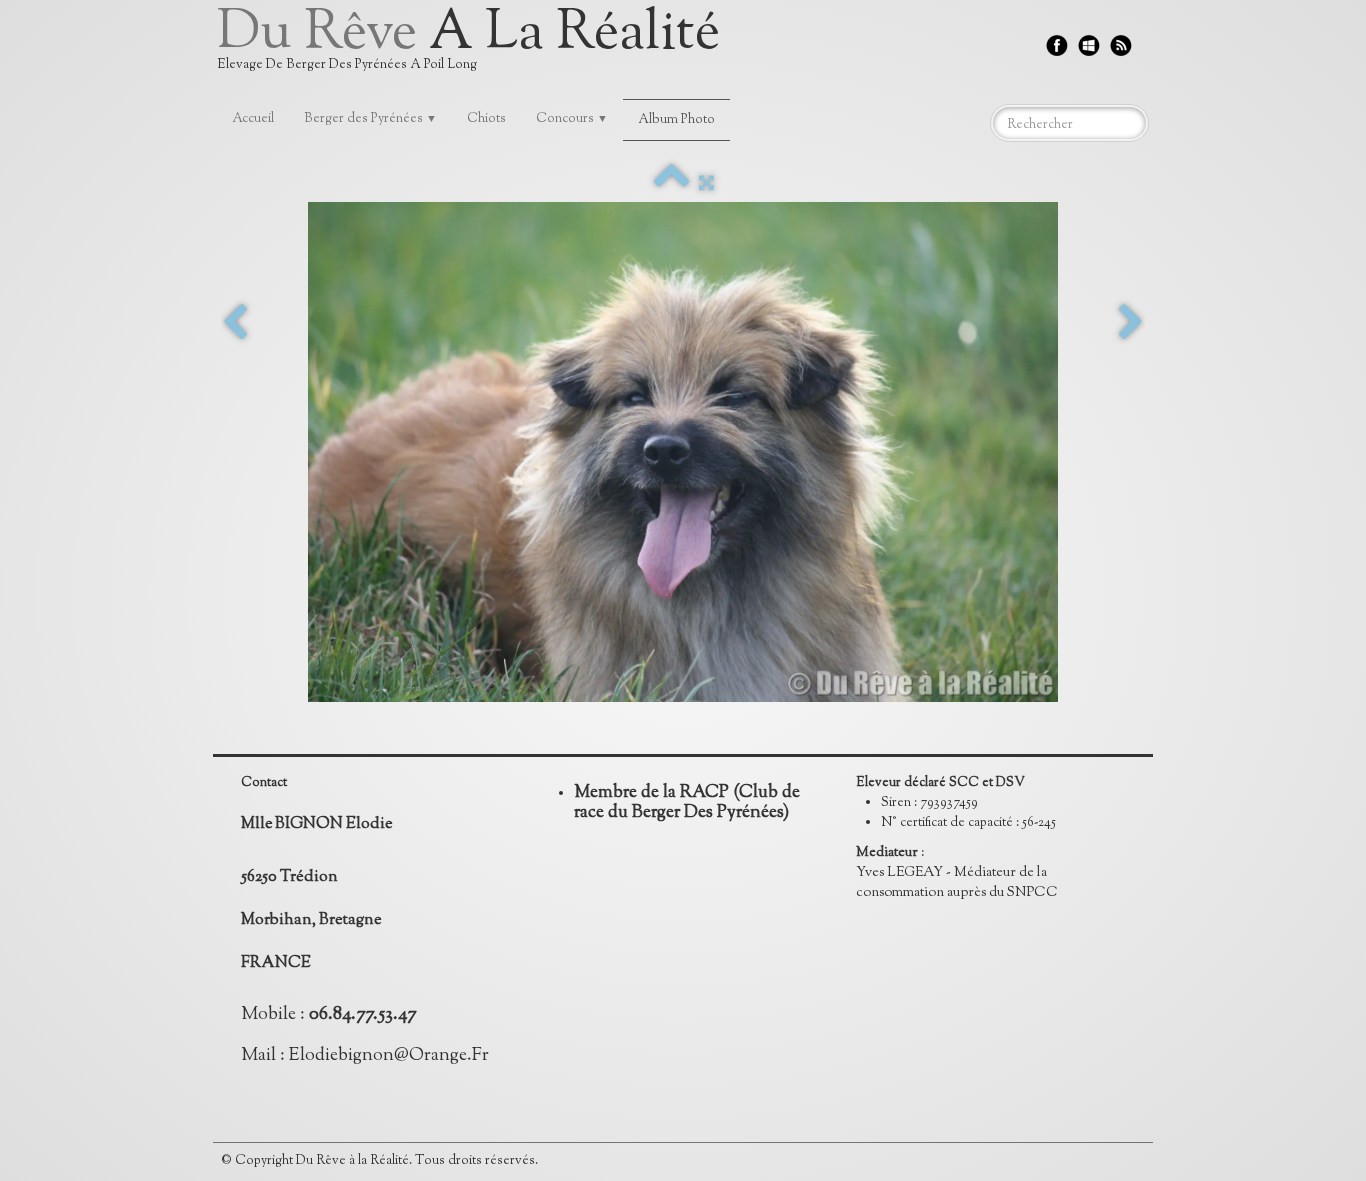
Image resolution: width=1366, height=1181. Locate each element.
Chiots (486, 119)
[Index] (671, 184)
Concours (572, 119)
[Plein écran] (706, 184)
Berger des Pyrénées (370, 119)
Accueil (253, 119)
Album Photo (676, 120)
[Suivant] (1131, 324)
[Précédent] (235, 324)
